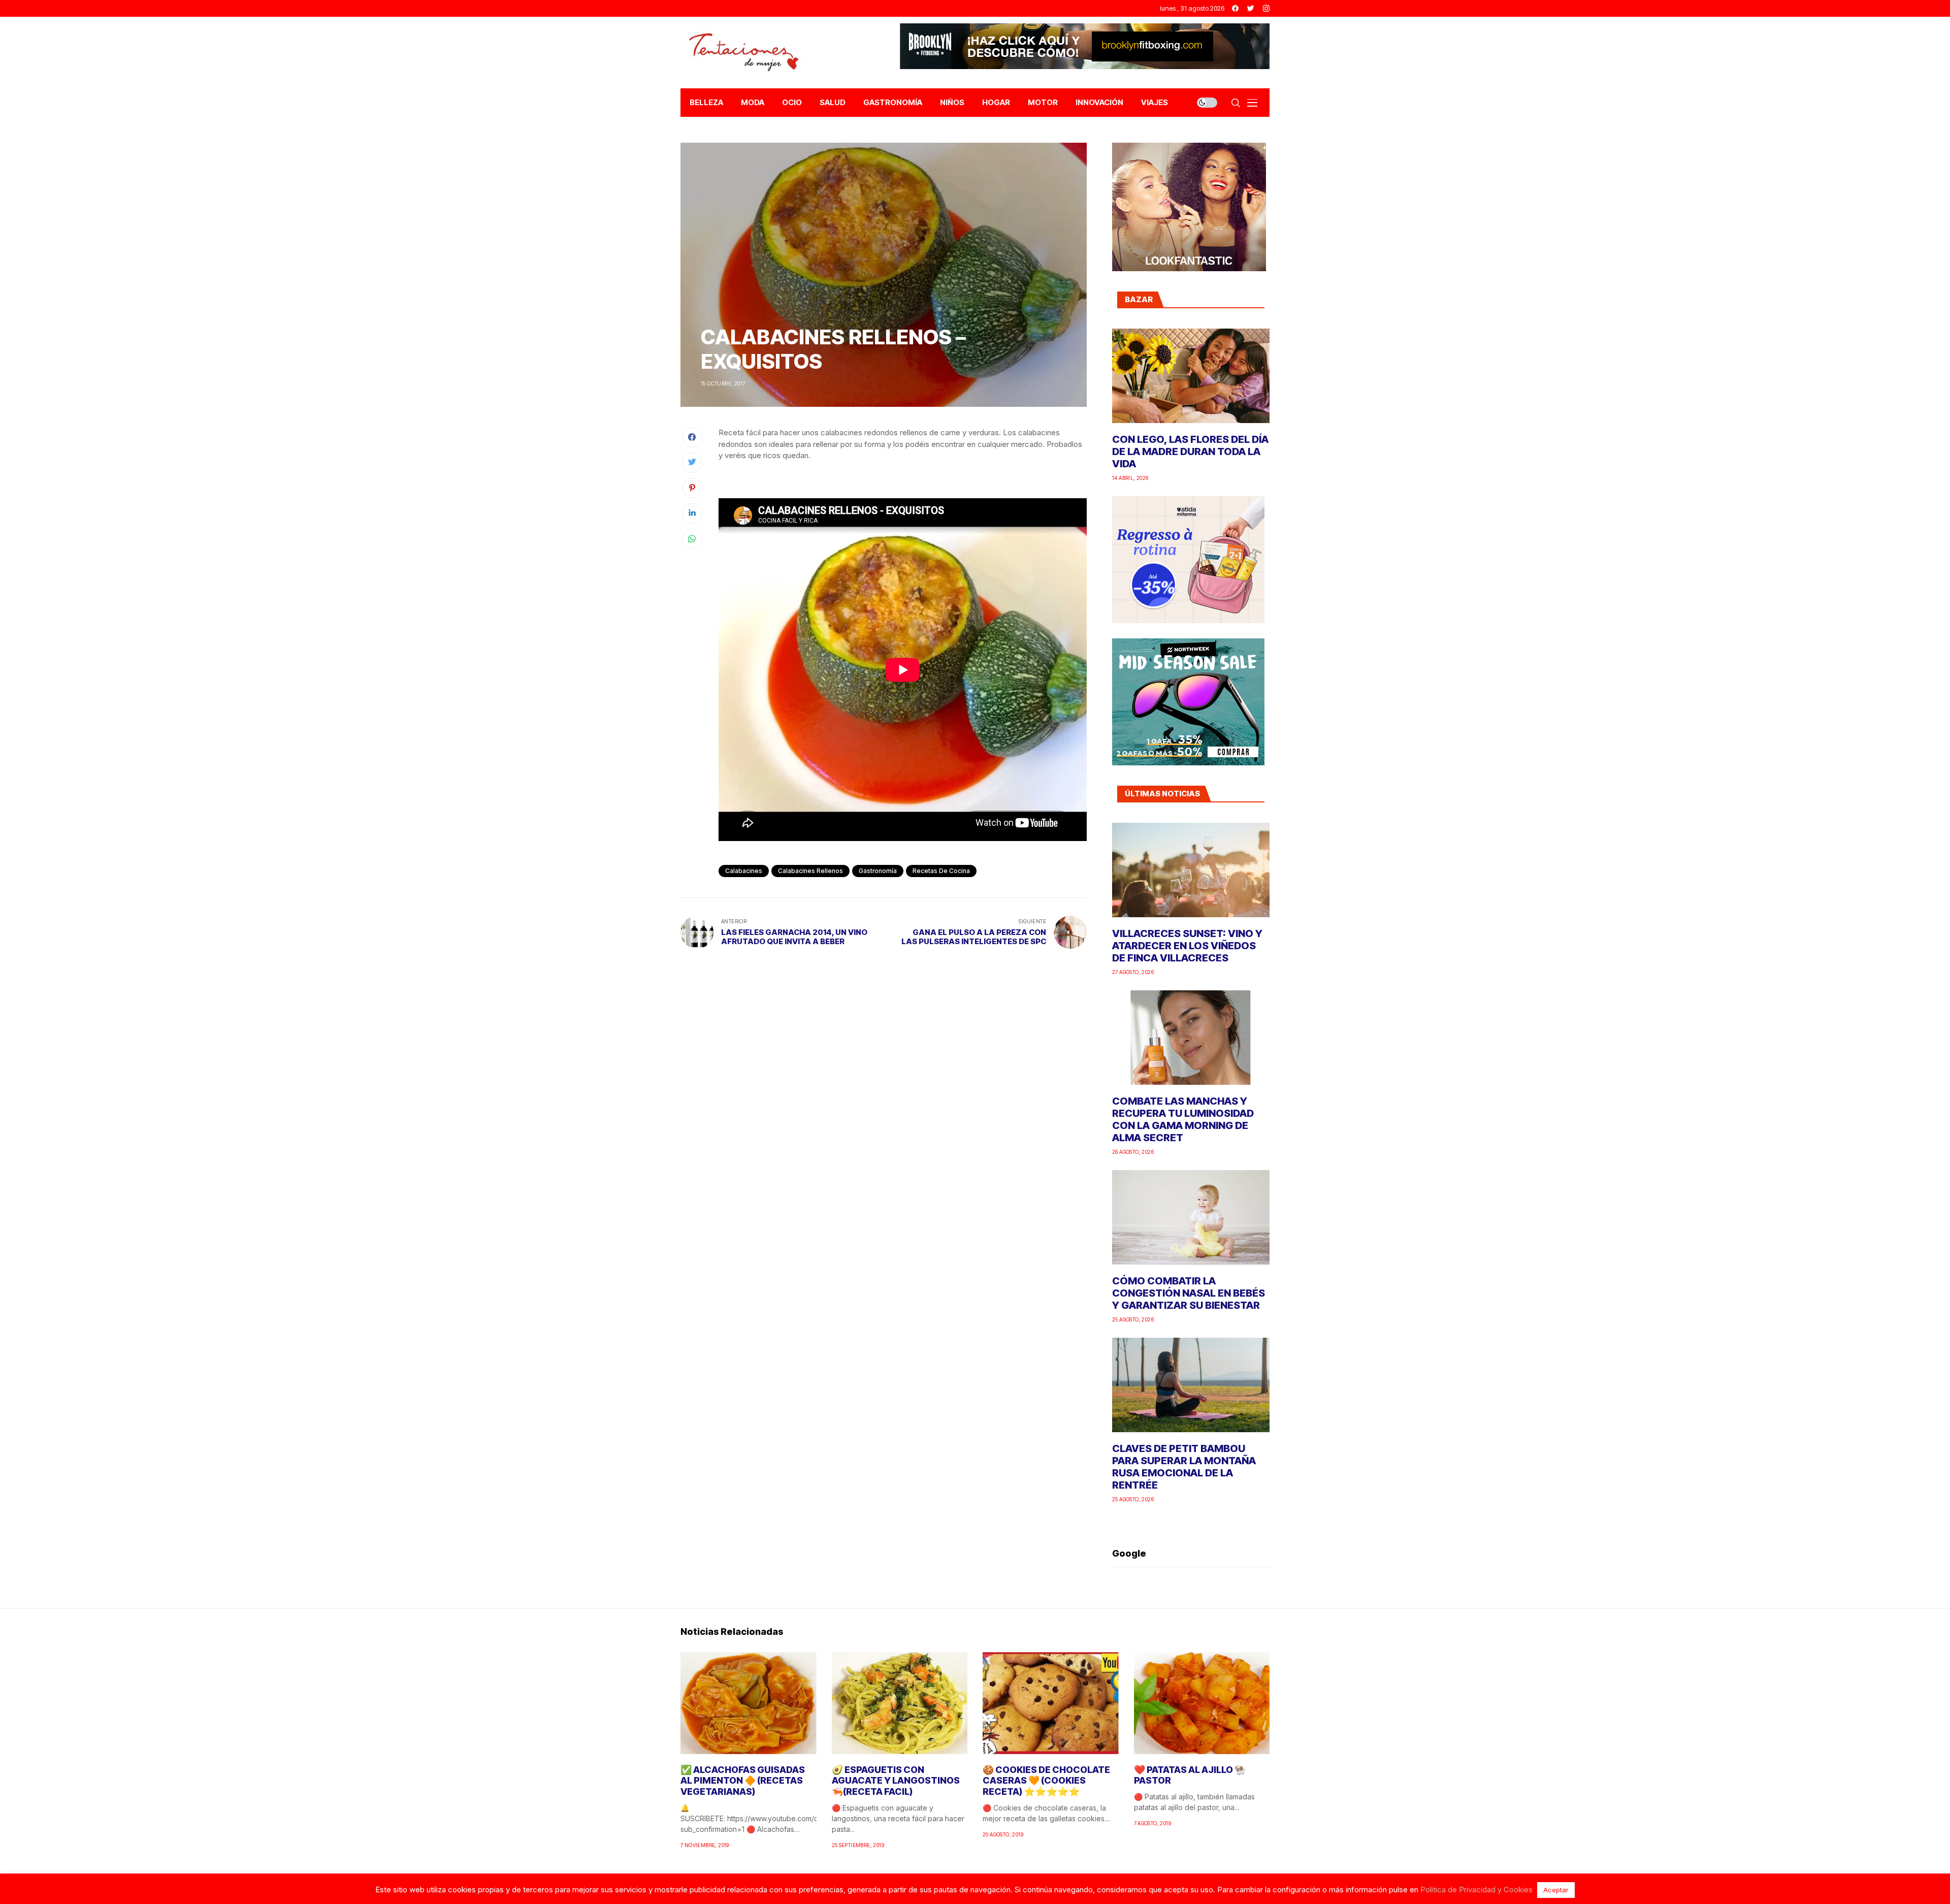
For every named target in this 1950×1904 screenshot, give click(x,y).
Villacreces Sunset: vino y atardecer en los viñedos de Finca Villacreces (1187, 946)
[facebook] (1235, 8)
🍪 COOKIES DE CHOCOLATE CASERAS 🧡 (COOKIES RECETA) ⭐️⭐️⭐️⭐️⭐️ (1046, 1781)
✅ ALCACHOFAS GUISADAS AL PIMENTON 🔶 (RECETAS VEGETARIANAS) (743, 1781)
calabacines (744, 871)
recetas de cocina (941, 871)
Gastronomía (878, 871)
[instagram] (1266, 8)
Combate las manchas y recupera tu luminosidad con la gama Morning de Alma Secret (1183, 1119)
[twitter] (1251, 8)
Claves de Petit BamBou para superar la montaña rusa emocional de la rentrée (1184, 1467)
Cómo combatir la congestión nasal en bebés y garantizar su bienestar (1189, 1293)
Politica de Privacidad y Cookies (1476, 1890)
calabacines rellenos (810, 871)
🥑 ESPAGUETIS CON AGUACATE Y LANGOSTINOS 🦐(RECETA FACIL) (896, 1781)
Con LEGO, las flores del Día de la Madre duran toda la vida (1190, 451)
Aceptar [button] (1556, 1890)
